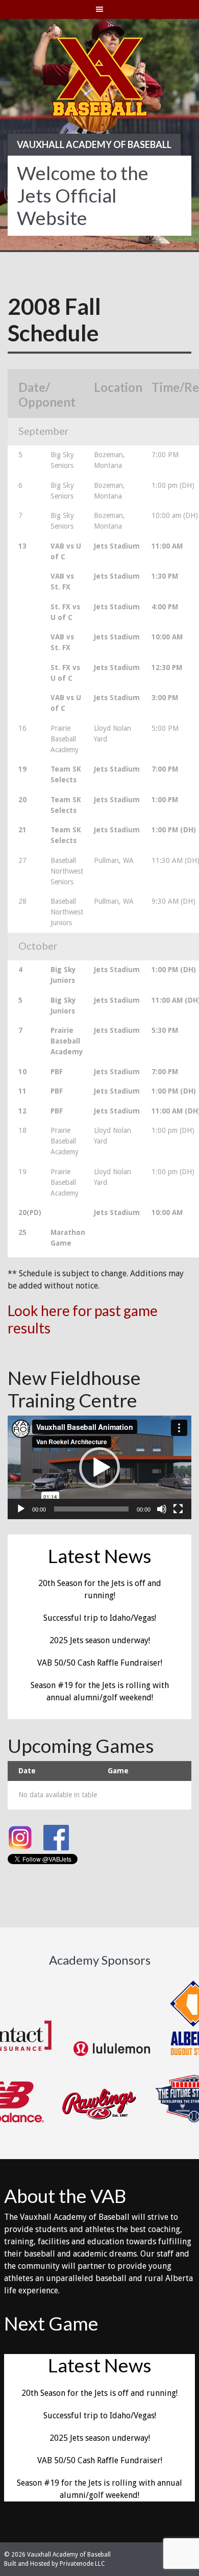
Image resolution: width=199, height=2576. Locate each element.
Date (27, 1771)
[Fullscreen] (178, 1509)
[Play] (21, 1509)
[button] (99, 1468)
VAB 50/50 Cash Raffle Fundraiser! (100, 1663)
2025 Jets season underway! (100, 1640)
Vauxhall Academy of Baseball (94, 144)
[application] (99, 1467)
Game (118, 1771)
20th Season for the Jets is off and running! (99, 2393)
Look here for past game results (83, 1319)
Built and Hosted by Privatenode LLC (55, 2564)
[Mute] (162, 1509)
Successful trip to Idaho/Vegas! (100, 1618)
